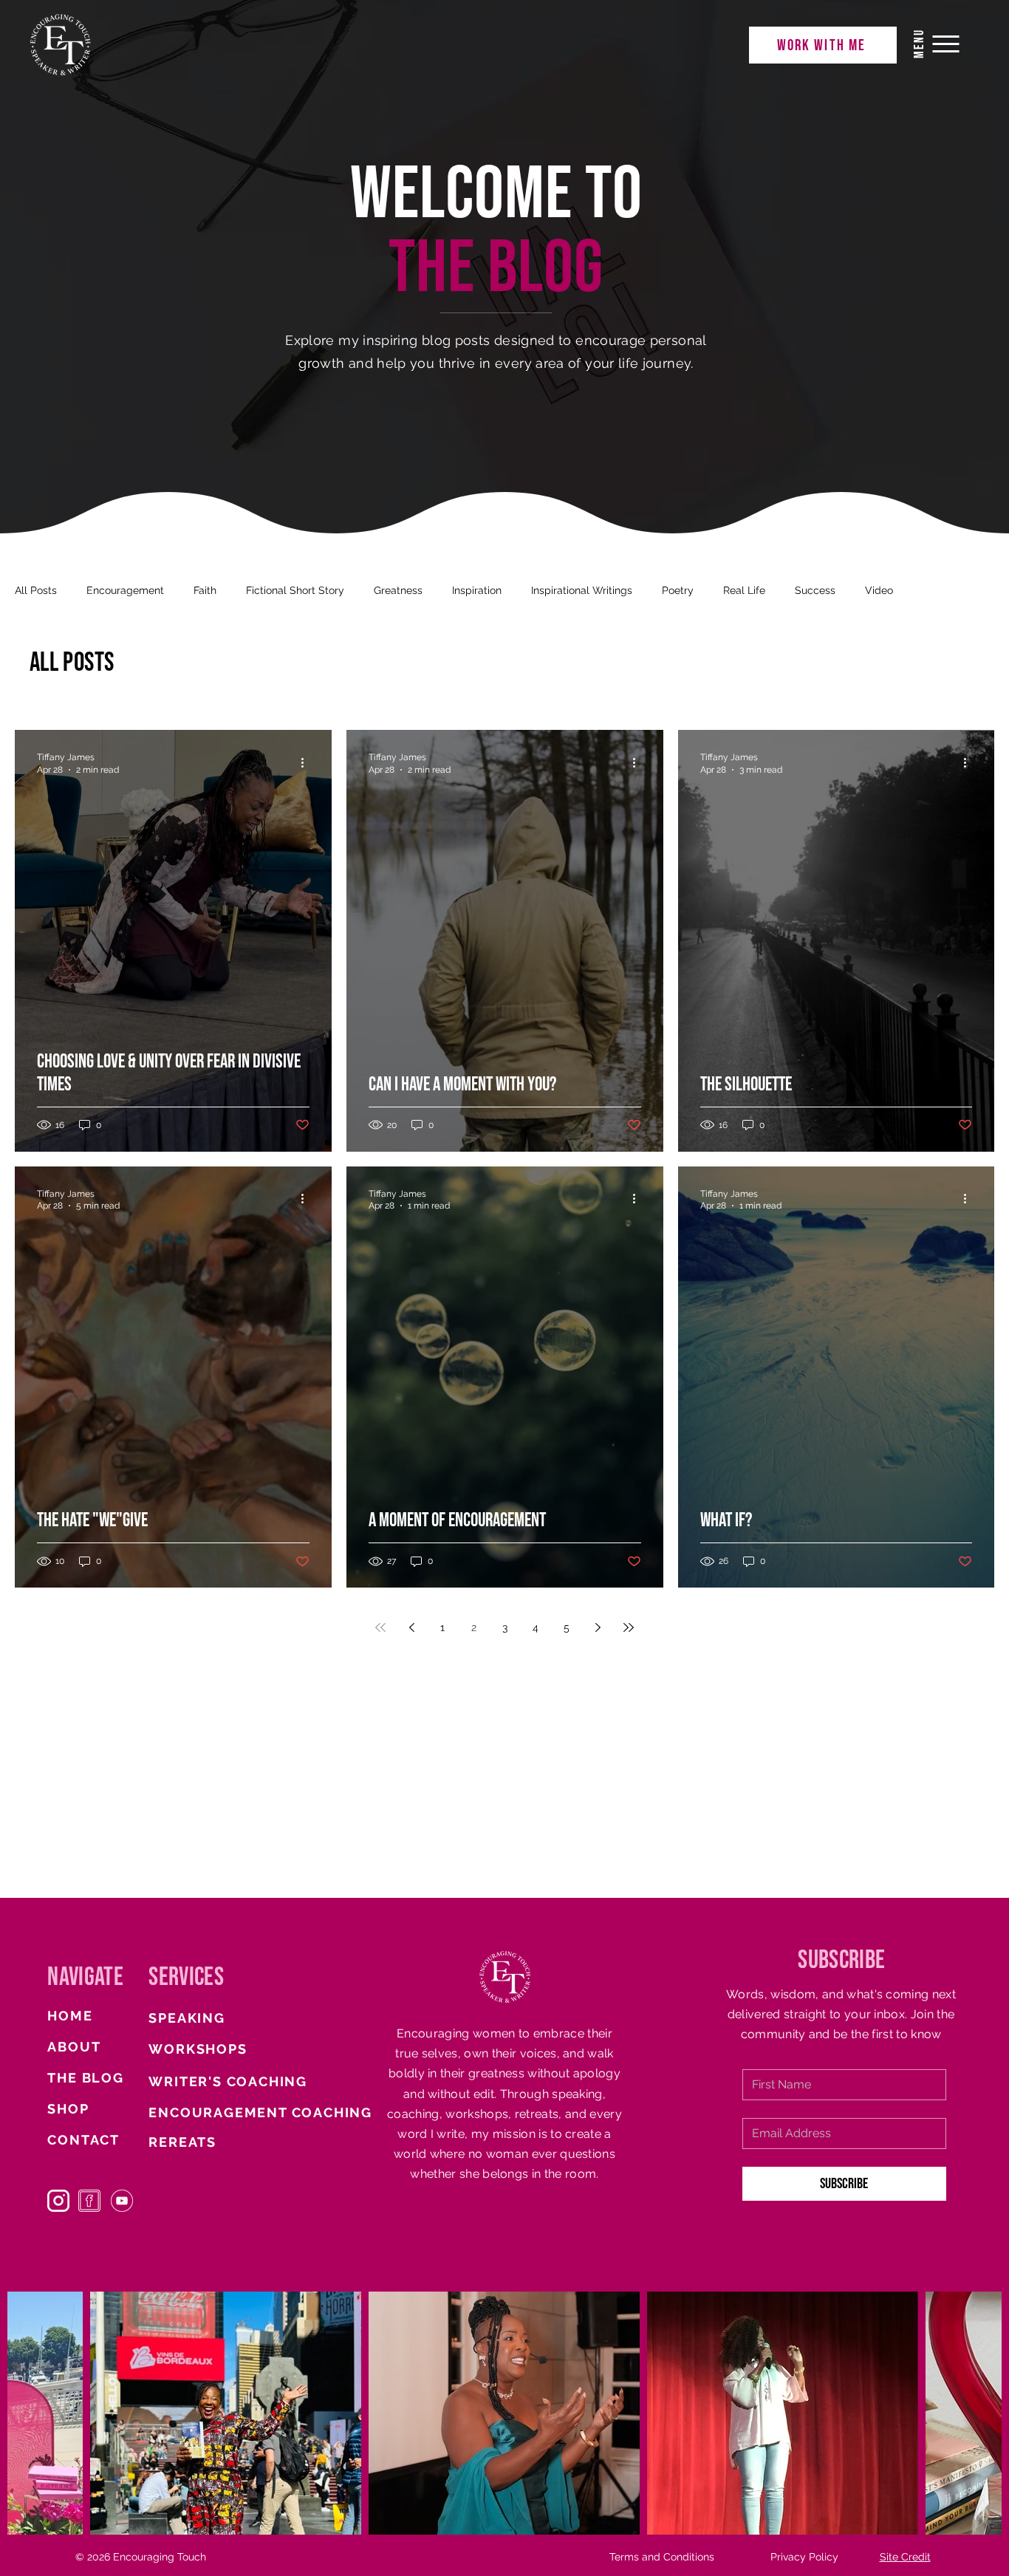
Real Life (744, 590)
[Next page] (598, 1627)
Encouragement (125, 590)
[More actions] (307, 762)
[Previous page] (411, 1627)
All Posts (36, 590)
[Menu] (946, 44)
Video (879, 590)
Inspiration (477, 590)
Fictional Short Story (295, 590)
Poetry (678, 590)
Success (815, 590)
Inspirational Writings (582, 590)
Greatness (398, 590)
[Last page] (629, 1627)
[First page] (380, 1627)
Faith (205, 590)
